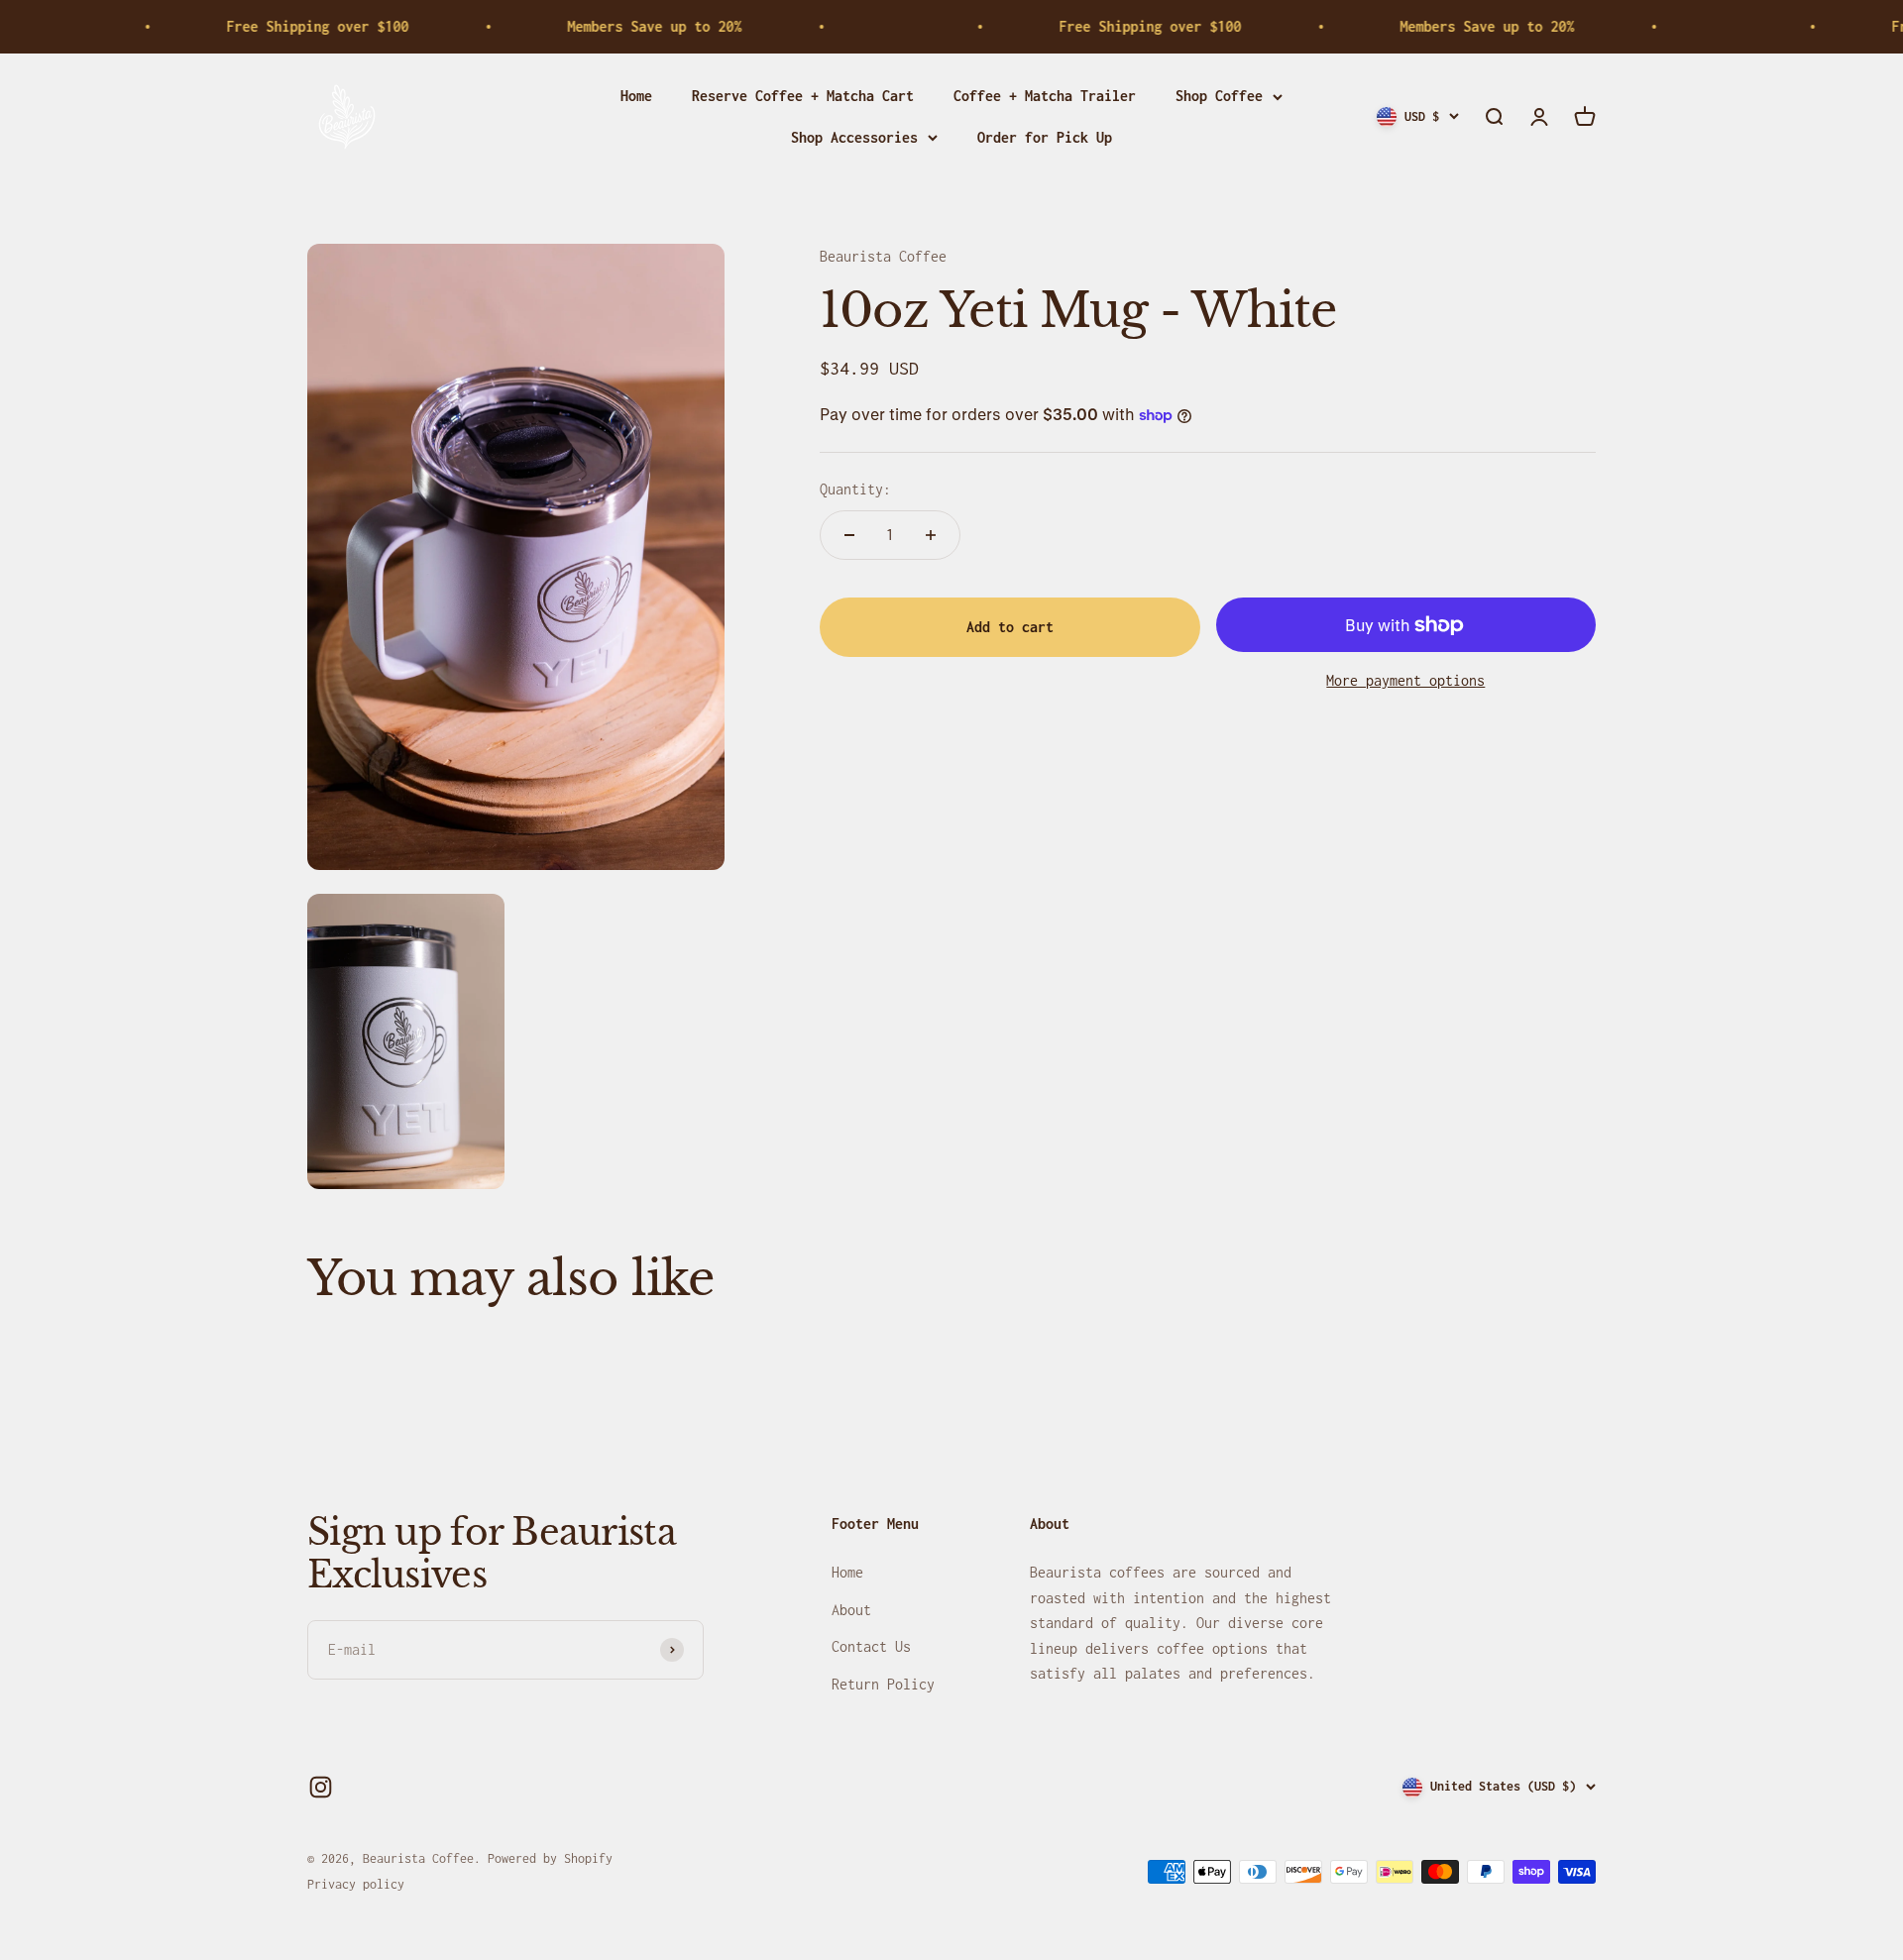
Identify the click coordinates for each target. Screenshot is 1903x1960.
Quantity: (855, 489)
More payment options (1405, 680)
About (851, 1610)
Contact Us (871, 1646)
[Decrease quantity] (849, 535)
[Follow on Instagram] (321, 1787)
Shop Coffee (1219, 96)
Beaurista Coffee (883, 256)
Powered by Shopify (550, 1858)
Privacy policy (356, 1884)
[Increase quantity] (931, 535)
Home (636, 96)
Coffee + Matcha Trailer (1045, 96)
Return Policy (883, 1684)
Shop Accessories (854, 137)
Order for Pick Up (1045, 137)
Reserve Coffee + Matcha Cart (803, 96)
